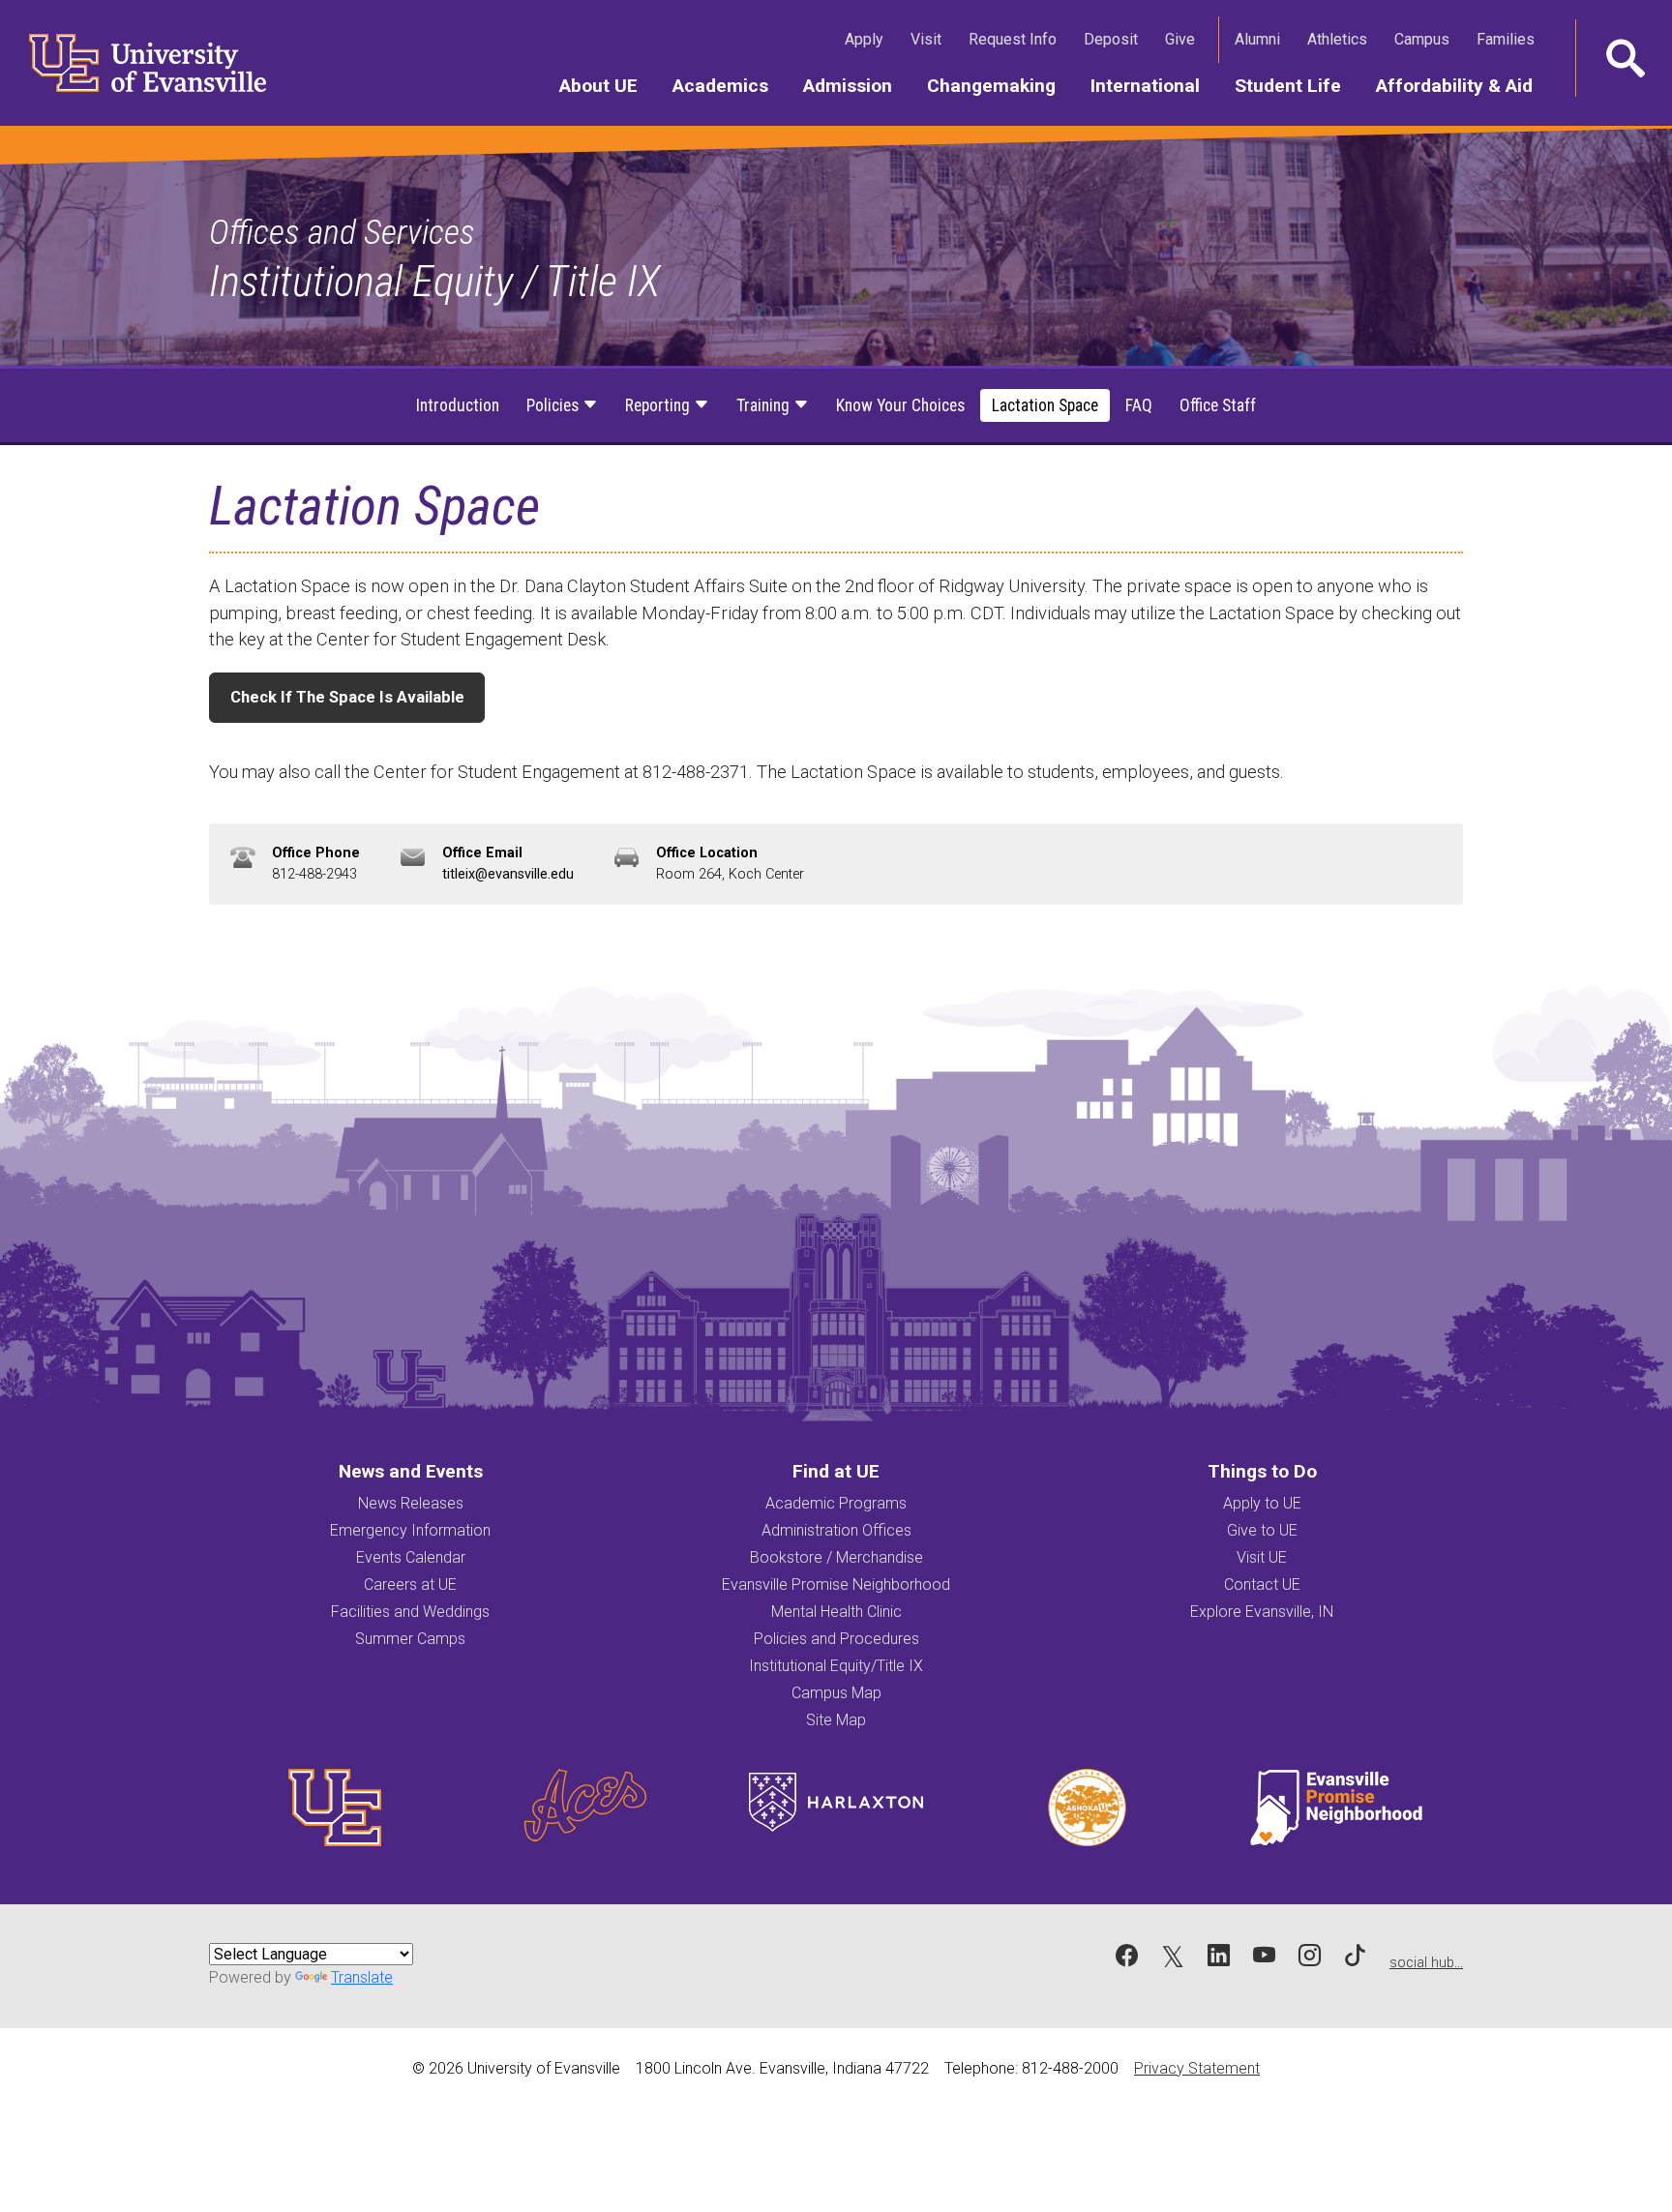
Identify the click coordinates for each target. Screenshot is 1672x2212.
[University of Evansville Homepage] (135, 63)
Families (1509, 39)
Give (1184, 39)
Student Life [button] (1297, 85)
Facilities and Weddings (410, 1612)
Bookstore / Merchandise (836, 1557)
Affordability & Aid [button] (1463, 85)
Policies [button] (554, 405)
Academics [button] (729, 85)
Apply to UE (1262, 1503)
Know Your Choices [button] (900, 405)
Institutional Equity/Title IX (836, 1666)
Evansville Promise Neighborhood (836, 1584)
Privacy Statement (1197, 2068)
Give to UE (1262, 1530)
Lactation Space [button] (1045, 405)
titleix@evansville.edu (508, 874)
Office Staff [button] (1218, 405)
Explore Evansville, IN (1262, 1612)
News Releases (411, 1503)
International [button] (1154, 85)
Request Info (1016, 39)
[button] (1624, 58)
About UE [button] (607, 85)
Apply (868, 39)
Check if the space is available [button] (347, 697)
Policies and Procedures (836, 1639)
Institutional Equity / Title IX (434, 281)
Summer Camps (410, 1639)
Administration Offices (836, 1530)
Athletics (1341, 39)
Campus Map (836, 1693)
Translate (362, 1977)
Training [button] (765, 405)
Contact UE (1262, 1584)
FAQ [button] (1139, 405)
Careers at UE (410, 1584)
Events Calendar (411, 1557)
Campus (1426, 39)
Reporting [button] (659, 405)
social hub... (1426, 1963)
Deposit (1111, 39)
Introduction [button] (458, 405)
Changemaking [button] (1000, 85)
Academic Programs (836, 1503)
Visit (930, 39)
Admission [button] (856, 85)
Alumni (1261, 39)
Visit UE (1262, 1557)
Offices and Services (342, 232)
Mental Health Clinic (836, 1612)
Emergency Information (410, 1530)
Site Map (836, 1720)
